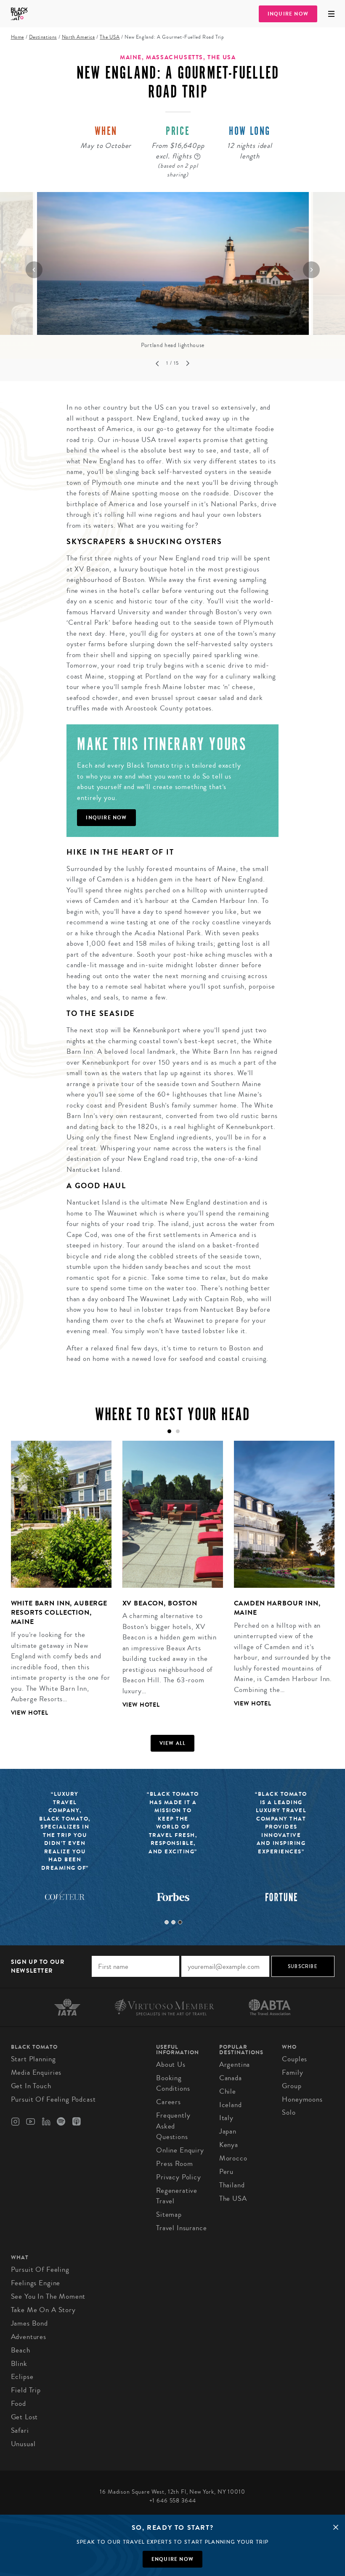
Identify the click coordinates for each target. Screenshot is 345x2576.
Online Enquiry (180, 2150)
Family (292, 2072)
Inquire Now (288, 14)
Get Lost (25, 2417)
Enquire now (172, 2559)
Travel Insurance (182, 2228)
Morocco (233, 2158)
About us (171, 2064)
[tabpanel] (56, 1585)
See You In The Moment (48, 2296)
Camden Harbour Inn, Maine (277, 1608)
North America (78, 37)
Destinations (43, 37)
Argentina (235, 2064)
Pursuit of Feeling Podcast (53, 2099)
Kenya (229, 2145)
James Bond (30, 2323)
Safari (20, 2430)
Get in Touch (31, 2086)
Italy (226, 2118)
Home (17, 37)
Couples (295, 2059)
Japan (228, 2131)
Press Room (175, 2164)
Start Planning (33, 2059)
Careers (169, 2102)
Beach (21, 2350)
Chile (228, 2091)
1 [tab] (167, 1922)
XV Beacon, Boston (160, 1603)
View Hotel (30, 1713)
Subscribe (303, 1966)
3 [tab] (180, 1922)
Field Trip (26, 2390)
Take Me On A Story (43, 2310)
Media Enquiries (36, 2072)
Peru (226, 2172)
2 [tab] (173, 1922)
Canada (231, 2078)
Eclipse (22, 2377)
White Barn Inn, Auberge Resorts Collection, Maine (59, 1613)
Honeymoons (302, 2099)
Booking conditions (173, 2083)
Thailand (232, 2185)
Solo (289, 2112)
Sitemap (169, 2214)
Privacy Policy (179, 2177)
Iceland (231, 2105)
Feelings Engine (36, 2283)
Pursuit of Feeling (40, 2269)
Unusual (23, 2444)
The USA (110, 37)
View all (173, 1743)
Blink (19, 2364)
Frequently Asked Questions (173, 2126)
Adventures (29, 2337)
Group (292, 2086)
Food (19, 2404)
